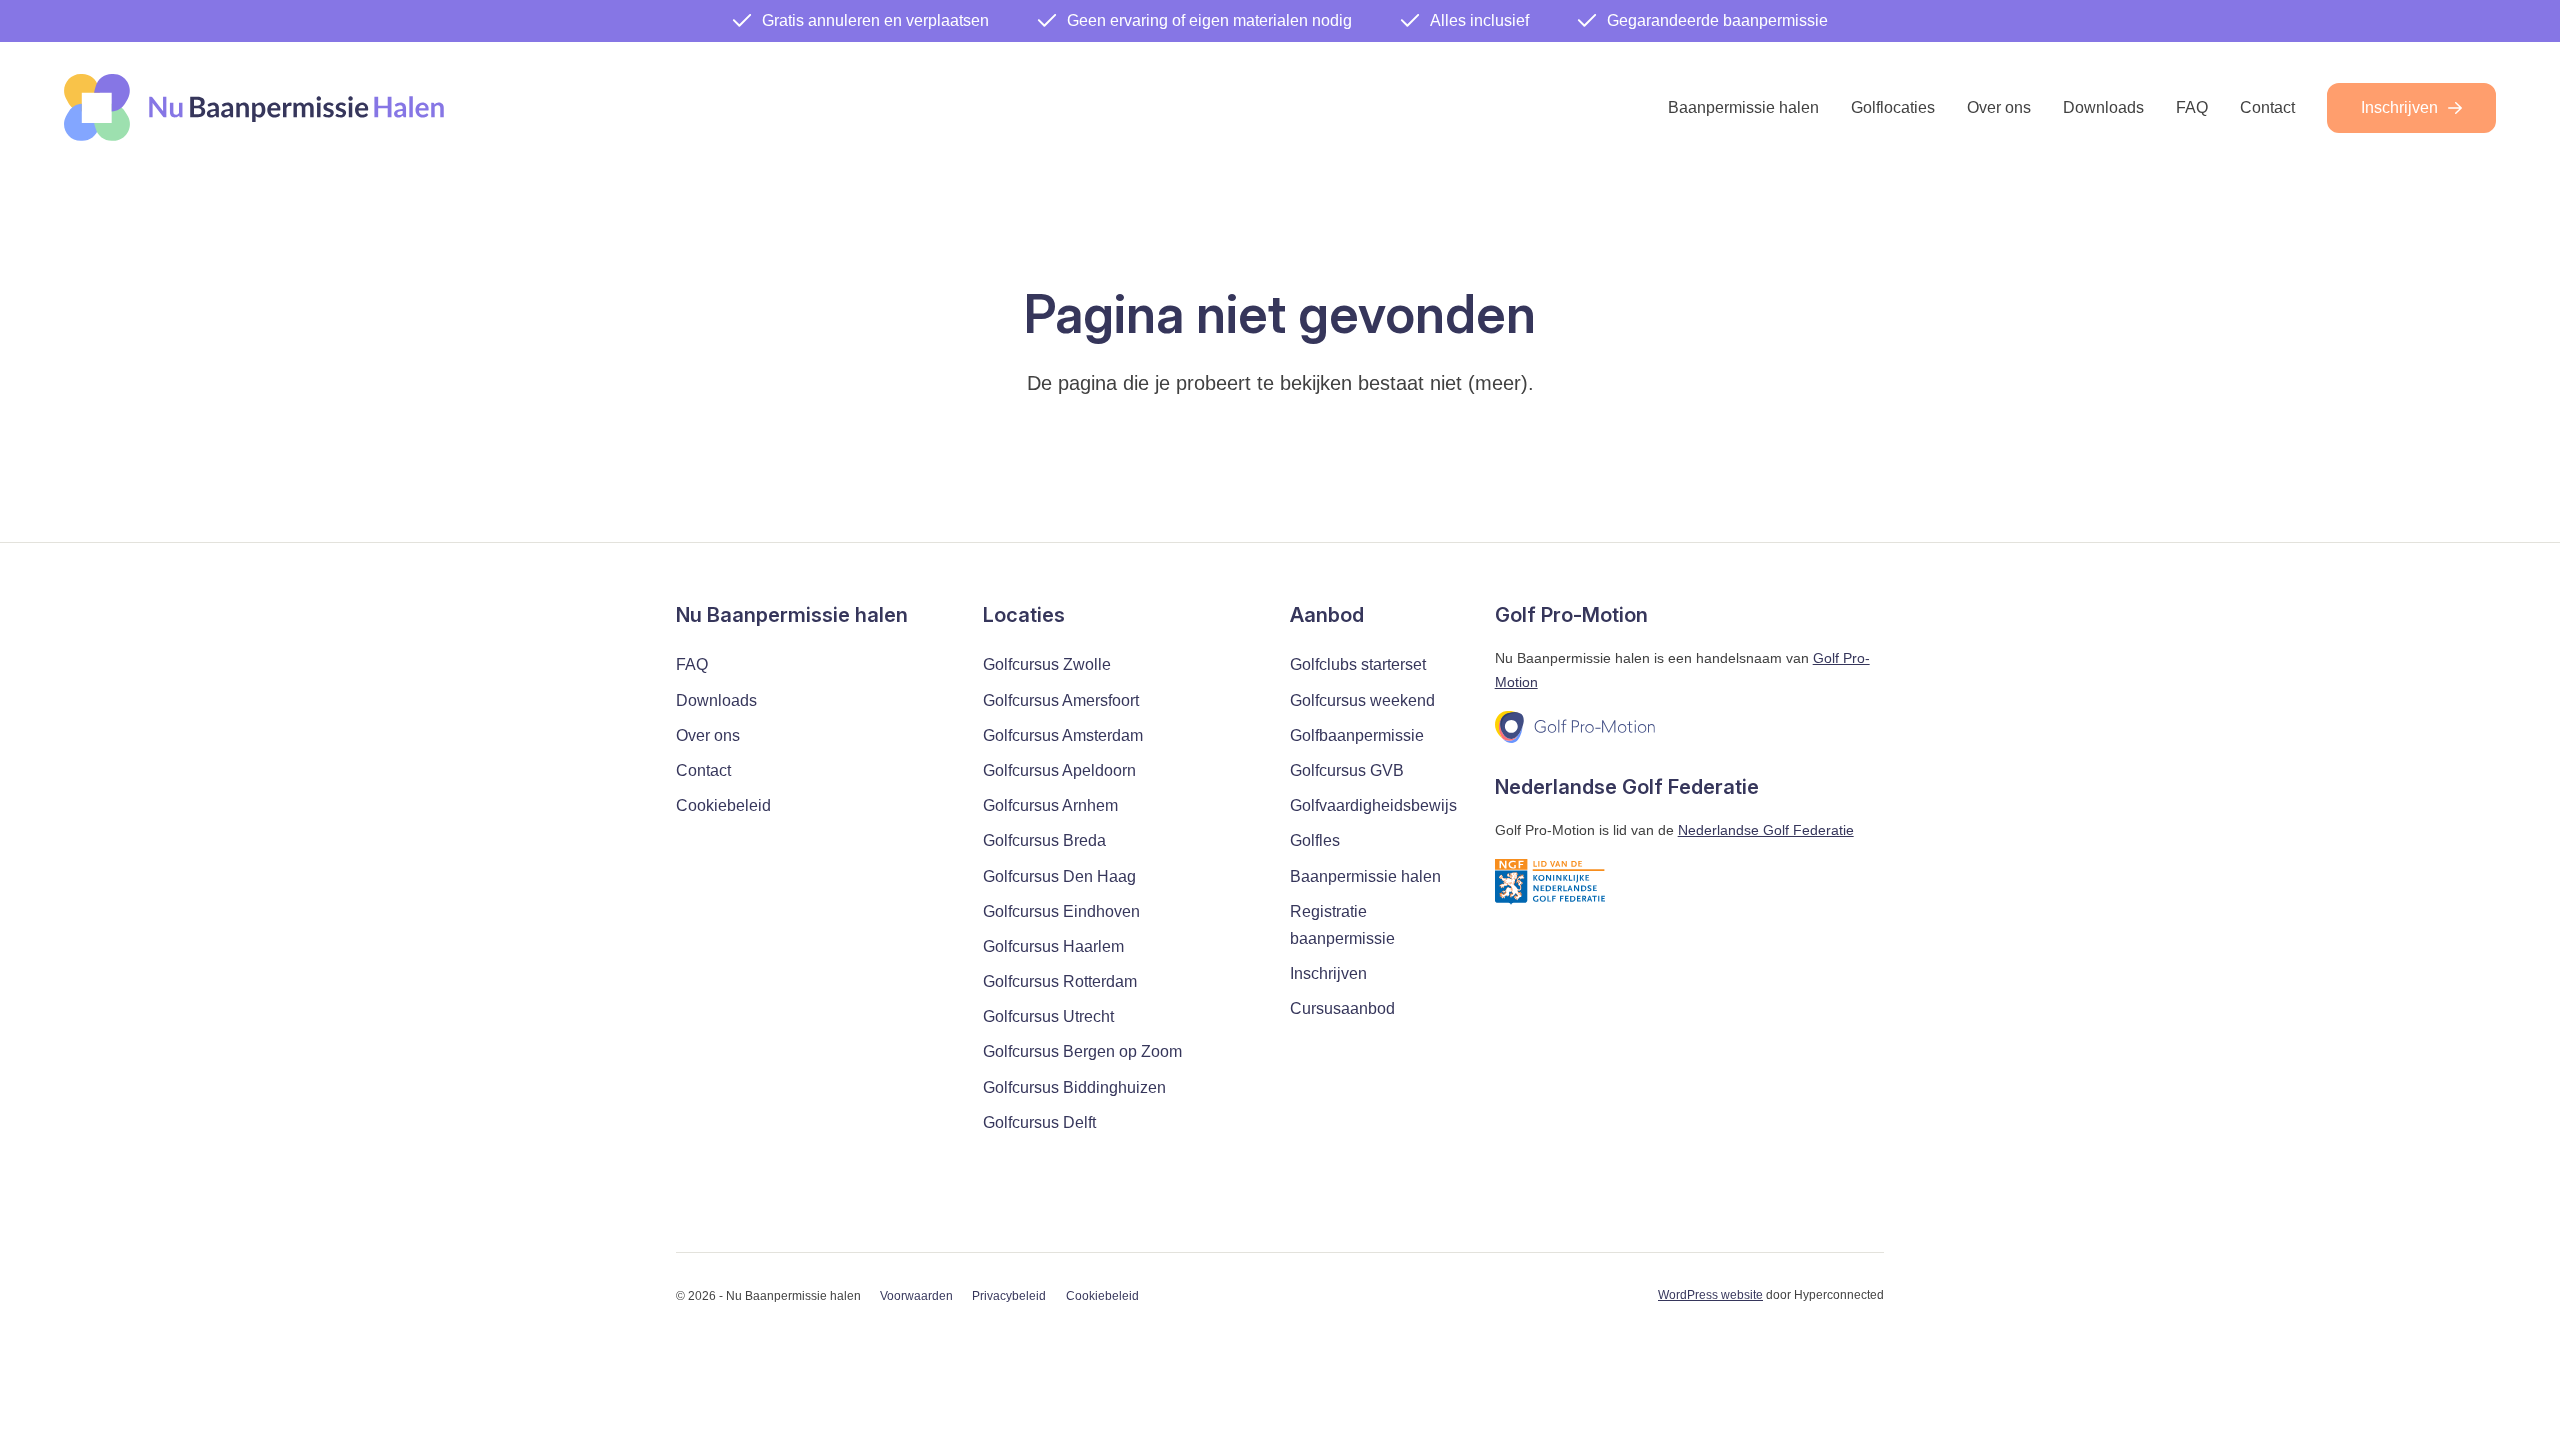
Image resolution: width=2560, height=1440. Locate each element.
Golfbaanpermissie (1357, 735)
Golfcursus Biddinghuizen (1074, 1087)
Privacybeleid (1009, 1296)
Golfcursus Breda (1044, 840)
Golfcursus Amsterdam (1063, 735)
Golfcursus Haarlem (1053, 946)
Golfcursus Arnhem (1050, 805)
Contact (2267, 107)
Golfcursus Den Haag (1059, 876)
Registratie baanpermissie (1342, 925)
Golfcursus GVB (1347, 770)
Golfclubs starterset (1358, 664)
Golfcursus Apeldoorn (1059, 770)
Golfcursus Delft (1039, 1122)
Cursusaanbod (1342, 1008)
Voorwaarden (916, 1296)
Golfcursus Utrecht (1048, 1016)
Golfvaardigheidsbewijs (1373, 805)
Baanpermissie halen (1743, 107)
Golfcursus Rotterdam (1060, 981)
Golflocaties (1893, 107)
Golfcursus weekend (1362, 700)
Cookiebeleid (723, 805)
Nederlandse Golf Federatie (1766, 830)
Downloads (2103, 107)
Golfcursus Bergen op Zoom (1082, 1051)
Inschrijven (2399, 107)
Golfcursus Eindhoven (1061, 911)
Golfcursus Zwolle (1047, 664)
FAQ (2192, 107)
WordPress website (1710, 1295)
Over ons (1999, 107)
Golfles (1315, 840)
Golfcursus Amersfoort (1061, 700)
